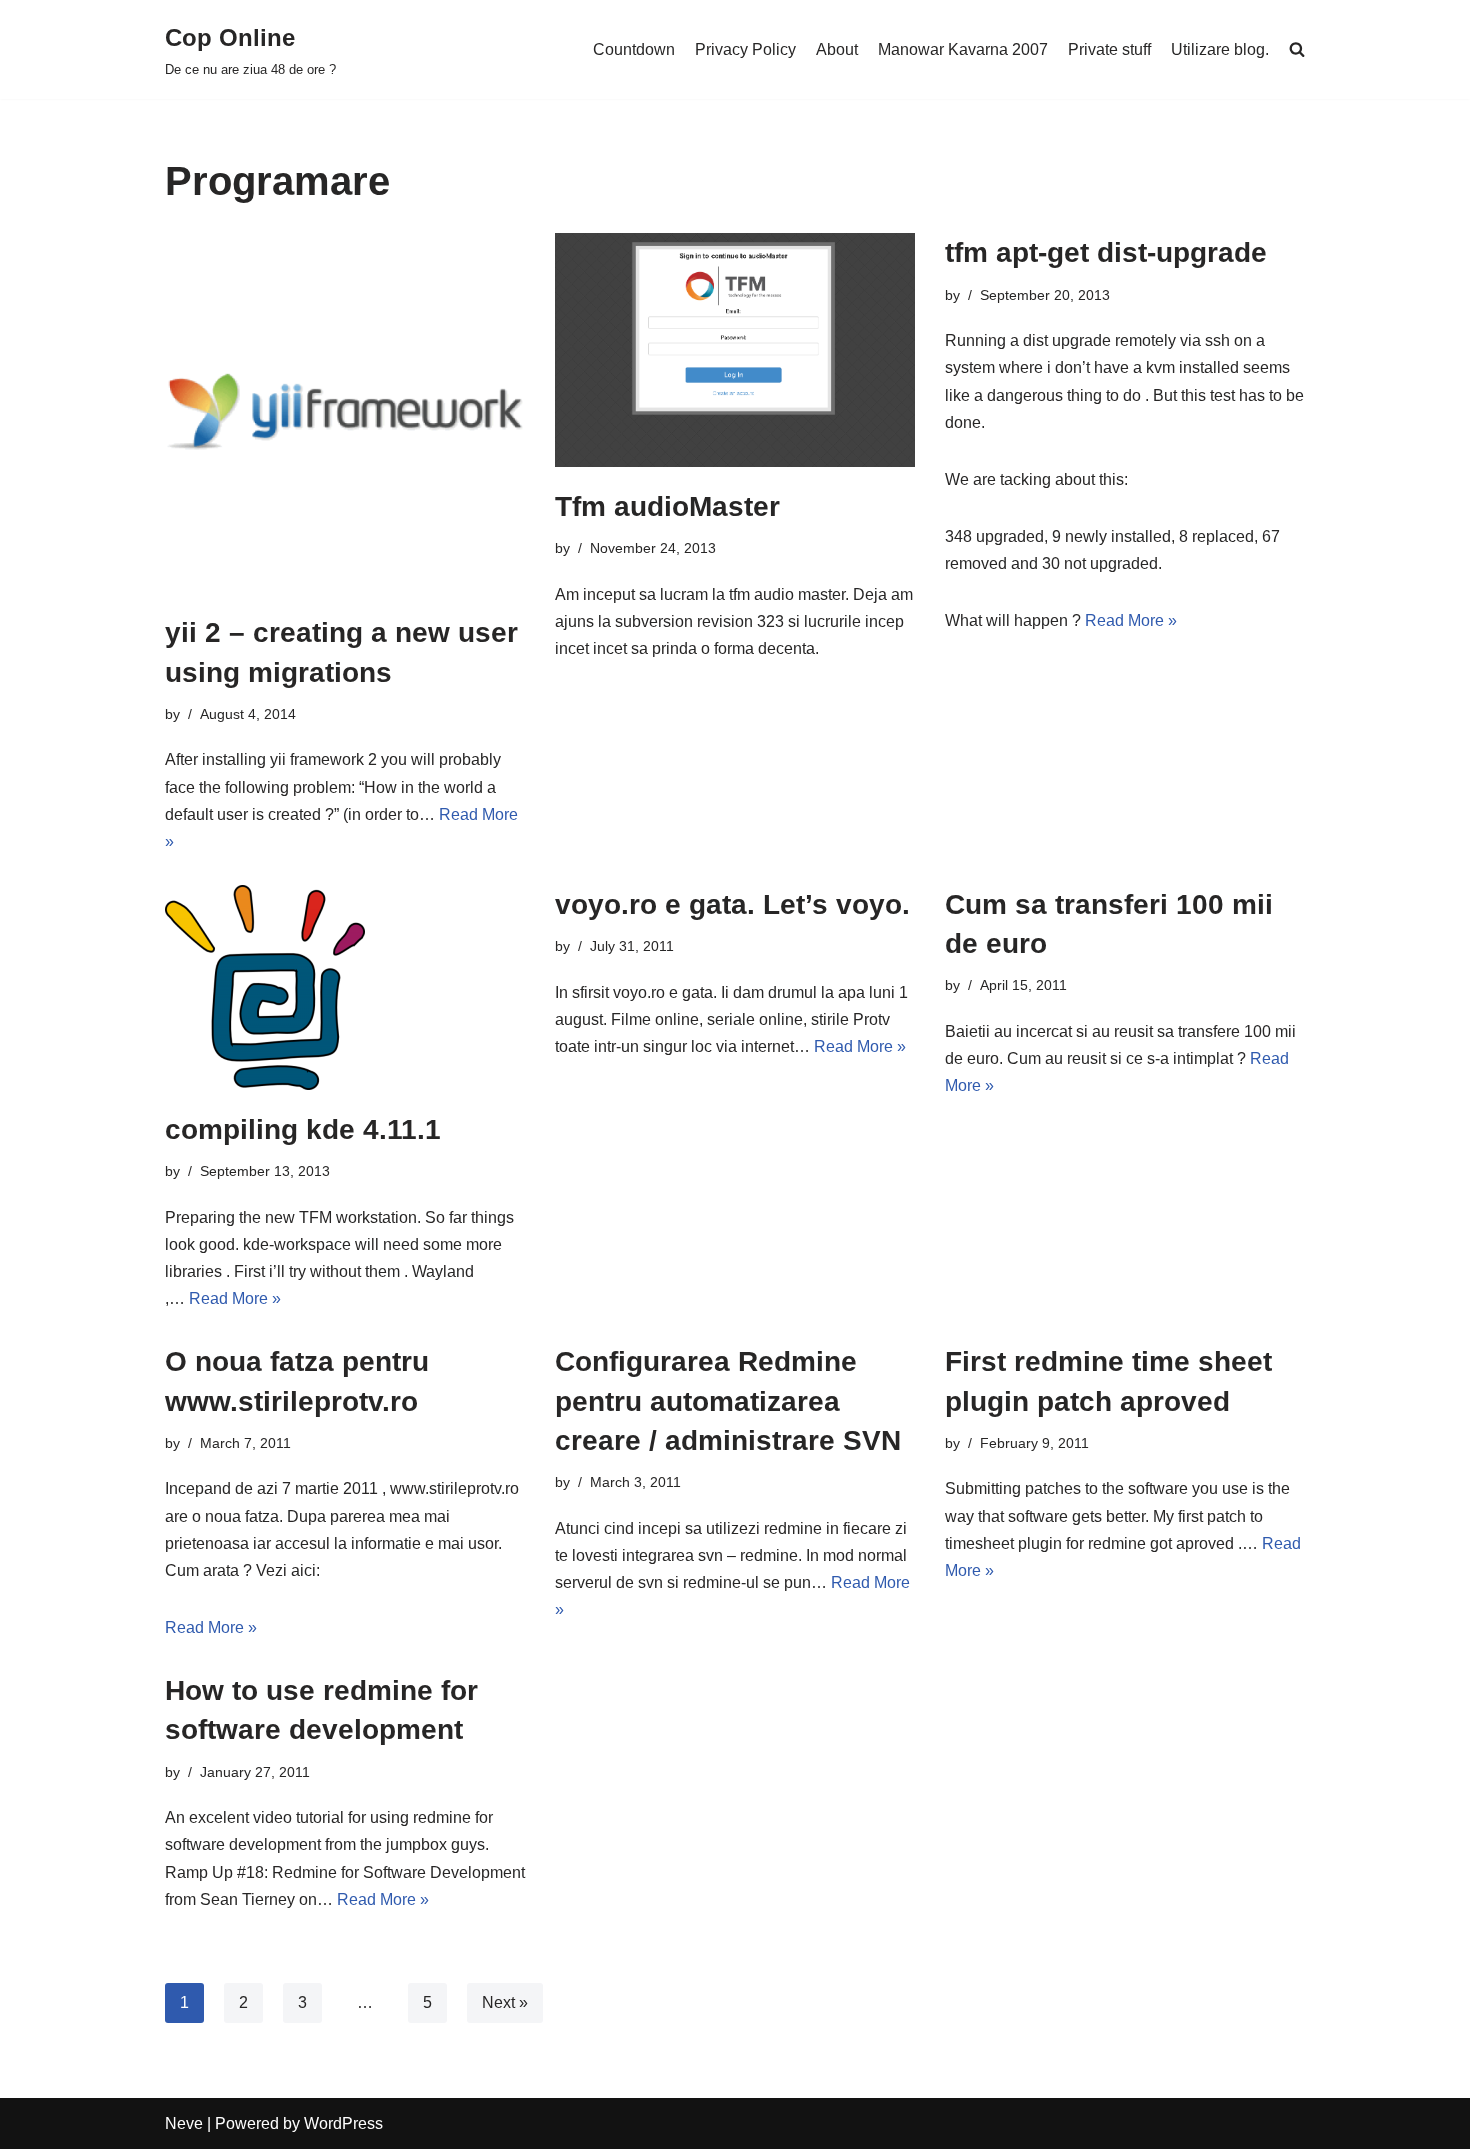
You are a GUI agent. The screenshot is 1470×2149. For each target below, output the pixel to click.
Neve (184, 2123)
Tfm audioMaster (667, 506)
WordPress (343, 2123)
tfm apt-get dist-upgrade (1106, 252)
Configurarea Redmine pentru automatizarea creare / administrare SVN (728, 1400)
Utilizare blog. (1220, 49)
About (837, 49)
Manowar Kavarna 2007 (963, 49)
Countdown (634, 49)
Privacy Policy (745, 49)
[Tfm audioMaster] (735, 350)
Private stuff (1109, 49)
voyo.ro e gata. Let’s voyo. (732, 904)
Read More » (1131, 620)
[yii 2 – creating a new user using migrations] (345, 413)
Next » (505, 2002)
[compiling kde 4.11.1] (345, 987)
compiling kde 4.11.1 (303, 1129)
